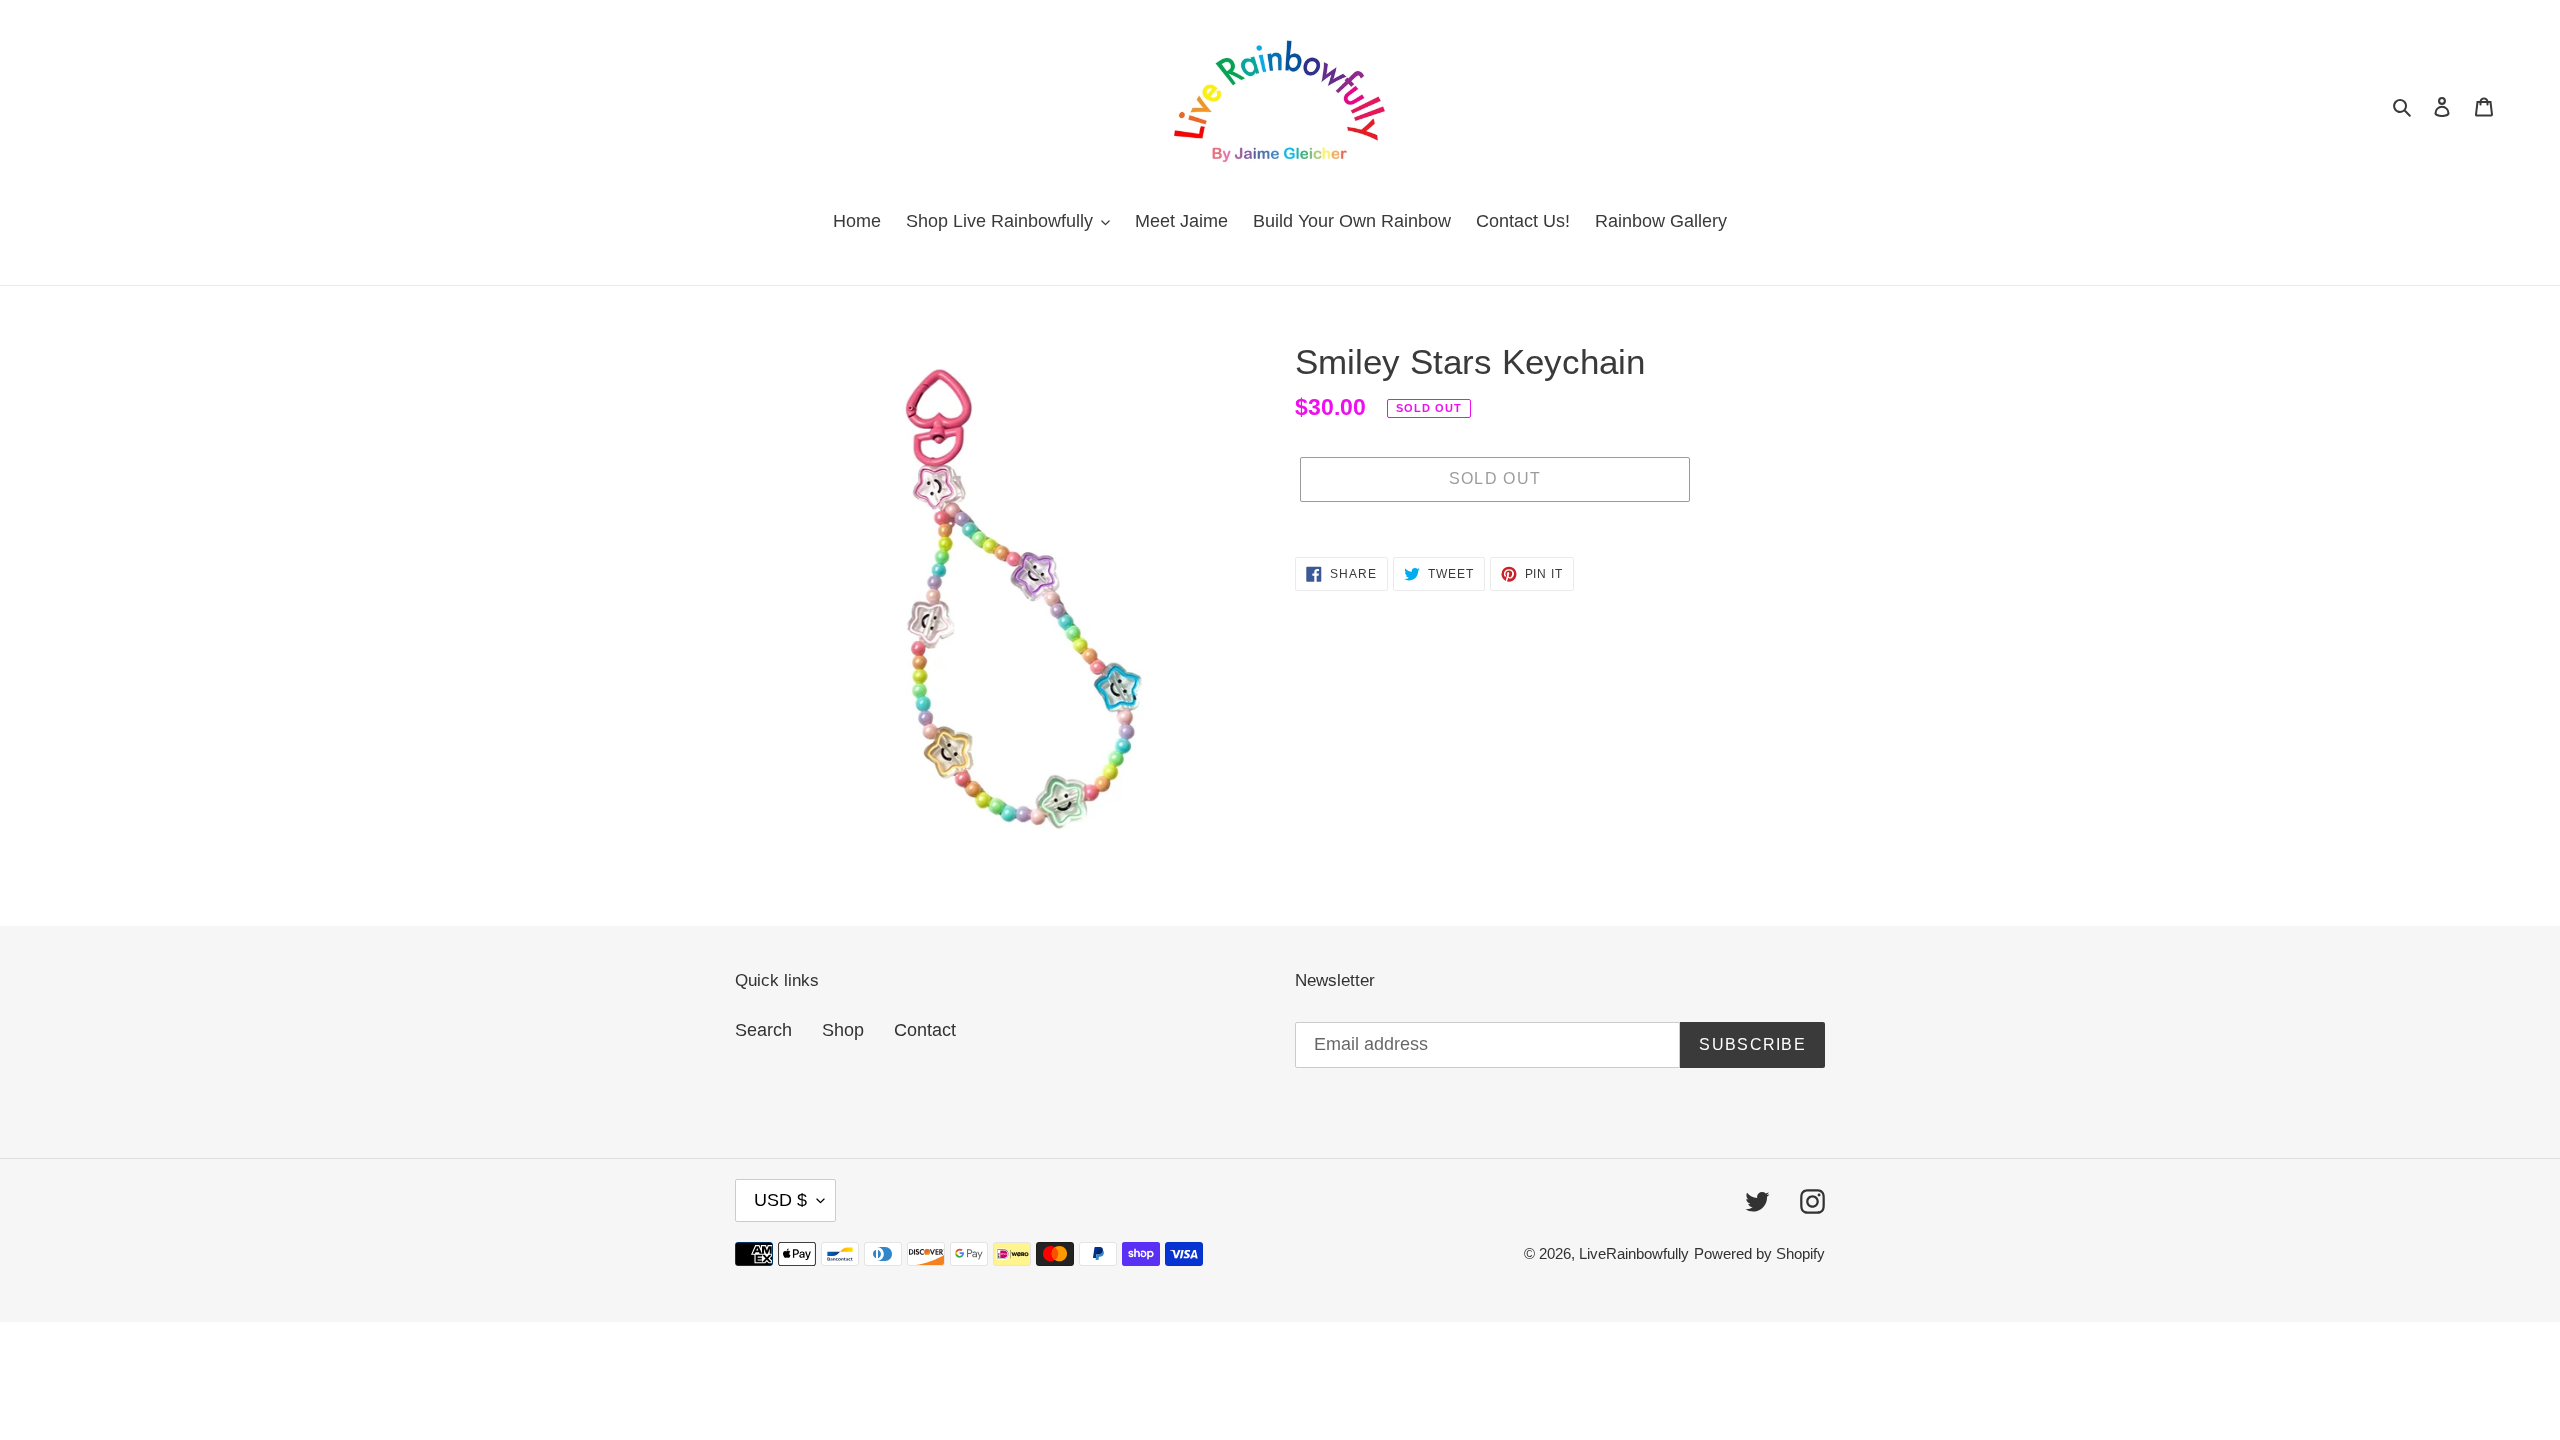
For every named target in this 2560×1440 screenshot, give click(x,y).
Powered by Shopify (1759, 1253)
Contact (925, 1030)
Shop (843, 1030)
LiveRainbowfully (1634, 1253)
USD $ (780, 1200)
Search (763, 1030)
